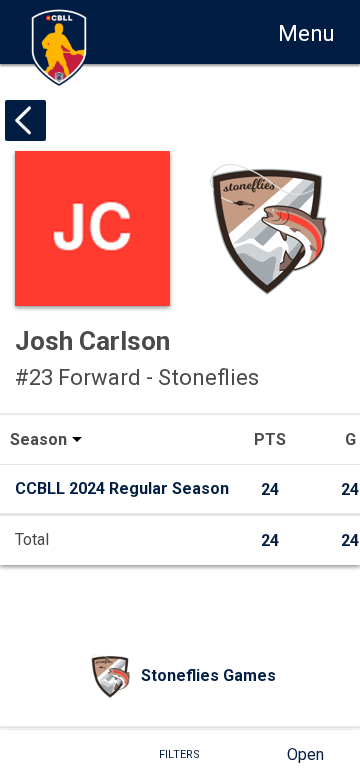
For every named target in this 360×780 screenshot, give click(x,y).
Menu (306, 33)
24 (270, 489)
